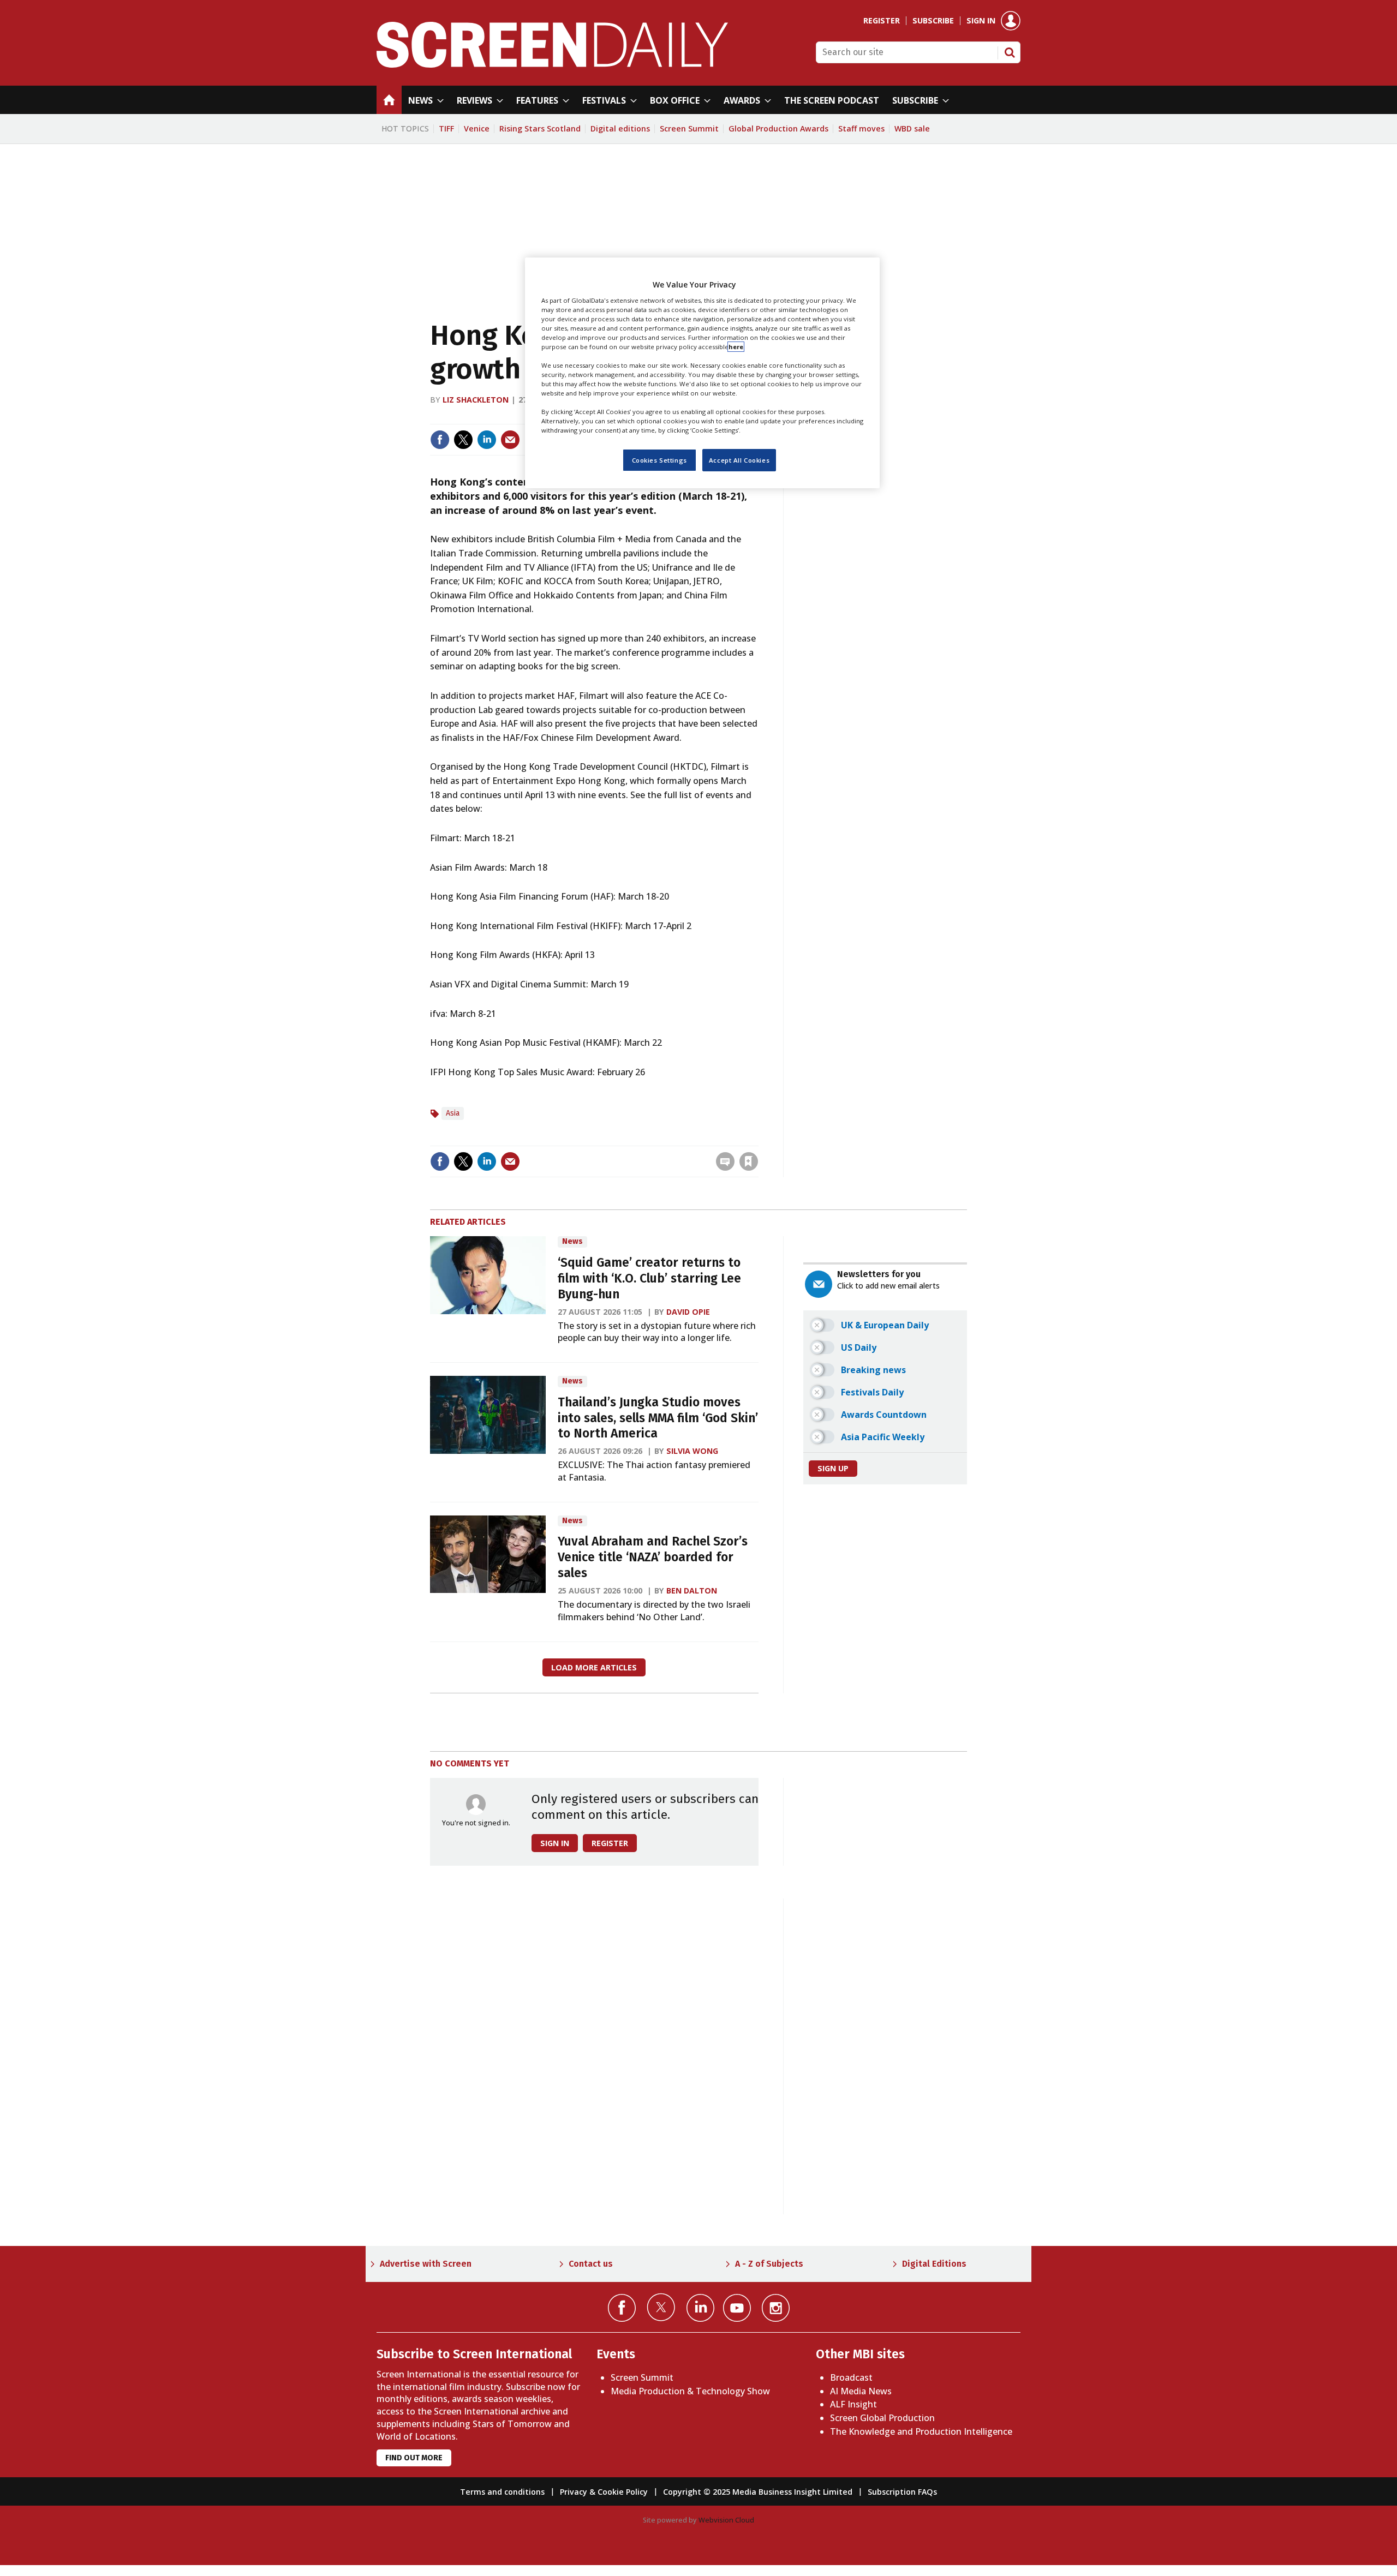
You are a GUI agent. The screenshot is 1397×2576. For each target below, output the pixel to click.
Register (882, 21)
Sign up (833, 1468)
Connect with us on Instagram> (776, 2308)
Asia (453, 1113)
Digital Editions (934, 2264)
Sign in (981, 21)
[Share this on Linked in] (487, 440)
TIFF (446, 128)
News (572, 1241)
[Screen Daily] (553, 64)
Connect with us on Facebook (622, 2308)
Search (1010, 52)
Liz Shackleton (476, 400)
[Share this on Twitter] (463, 440)
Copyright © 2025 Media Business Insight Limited (758, 2492)
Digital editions (620, 128)
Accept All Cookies (739, 460)
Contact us (591, 2264)
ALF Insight (853, 2404)
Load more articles (594, 1667)
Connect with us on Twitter (661, 2307)
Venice (477, 128)
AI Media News (861, 2391)
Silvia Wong (692, 1451)
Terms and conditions (502, 2492)
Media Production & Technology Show (690, 2391)
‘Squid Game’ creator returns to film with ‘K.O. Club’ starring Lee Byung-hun (649, 1278)
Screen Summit (689, 128)
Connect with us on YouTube (737, 2308)
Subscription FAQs (902, 2492)
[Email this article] (510, 440)
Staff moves (861, 128)
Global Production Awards (778, 128)
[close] (757, 1139)
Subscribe (933, 21)
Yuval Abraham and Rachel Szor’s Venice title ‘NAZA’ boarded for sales (653, 1557)
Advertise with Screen (426, 2264)
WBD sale (912, 128)
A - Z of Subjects (769, 2264)
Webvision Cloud (726, 2520)
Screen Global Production (882, 2418)
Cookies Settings (659, 460)
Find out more (414, 2458)
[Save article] (749, 1161)
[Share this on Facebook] (440, 440)
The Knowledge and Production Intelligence (921, 2431)
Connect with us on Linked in (700, 2308)
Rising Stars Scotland (540, 128)
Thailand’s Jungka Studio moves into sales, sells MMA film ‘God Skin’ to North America (658, 1418)
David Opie (688, 1312)
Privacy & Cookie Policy (604, 2492)
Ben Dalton (692, 1590)
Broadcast (851, 2377)
